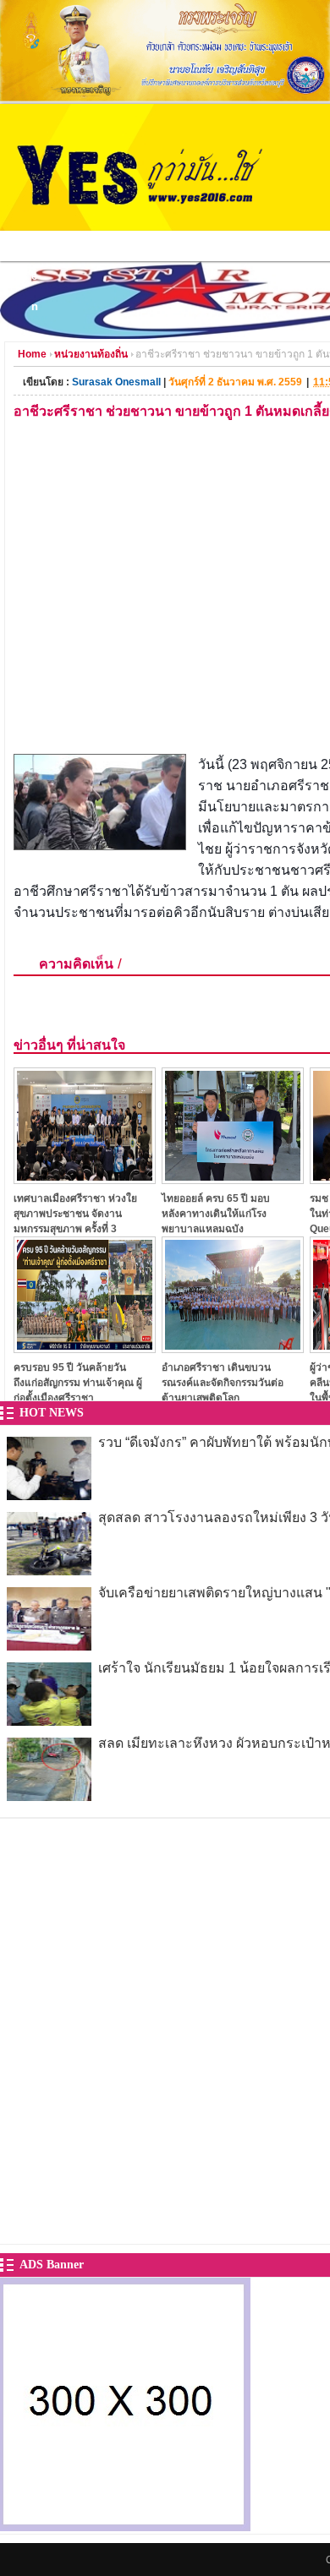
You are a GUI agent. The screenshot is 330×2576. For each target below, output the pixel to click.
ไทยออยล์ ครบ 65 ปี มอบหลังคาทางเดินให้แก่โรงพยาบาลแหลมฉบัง (216, 1213)
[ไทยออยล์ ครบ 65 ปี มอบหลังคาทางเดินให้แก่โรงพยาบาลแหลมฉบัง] (233, 1179)
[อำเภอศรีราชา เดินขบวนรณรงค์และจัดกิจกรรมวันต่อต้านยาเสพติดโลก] (233, 1348)
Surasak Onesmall (116, 382)
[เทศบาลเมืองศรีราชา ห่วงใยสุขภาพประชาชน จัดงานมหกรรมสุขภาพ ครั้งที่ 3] (85, 1179)
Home (32, 354)
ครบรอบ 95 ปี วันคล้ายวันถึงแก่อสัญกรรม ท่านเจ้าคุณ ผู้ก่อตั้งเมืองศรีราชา (78, 1382)
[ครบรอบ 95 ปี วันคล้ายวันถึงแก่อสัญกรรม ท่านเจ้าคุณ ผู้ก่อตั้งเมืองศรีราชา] (85, 1348)
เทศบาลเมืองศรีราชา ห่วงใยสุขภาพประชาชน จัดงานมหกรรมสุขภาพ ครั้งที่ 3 (75, 1213)
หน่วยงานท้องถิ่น (91, 354)
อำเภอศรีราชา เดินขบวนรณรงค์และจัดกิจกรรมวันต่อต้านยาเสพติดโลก (223, 1382)
